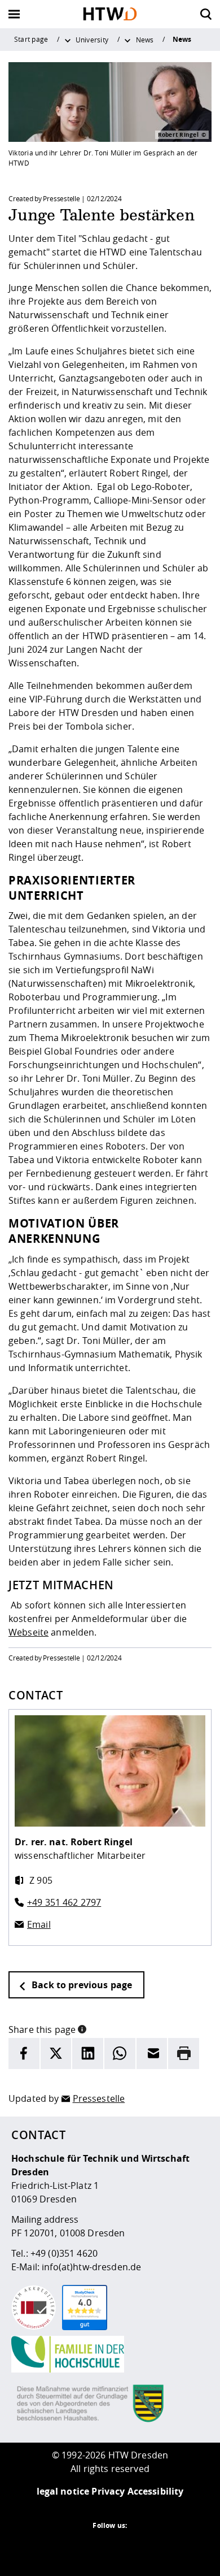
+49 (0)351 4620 (64, 2253)
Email (39, 1924)
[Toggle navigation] (14, 14)
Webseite (28, 1632)
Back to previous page (81, 1985)
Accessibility (156, 2491)
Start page (31, 39)
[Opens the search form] (206, 14)
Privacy (108, 2491)
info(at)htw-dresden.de (91, 2267)
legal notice (63, 2491)
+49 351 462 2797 (64, 1902)
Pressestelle (99, 2098)
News (145, 40)
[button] (82, 2028)
